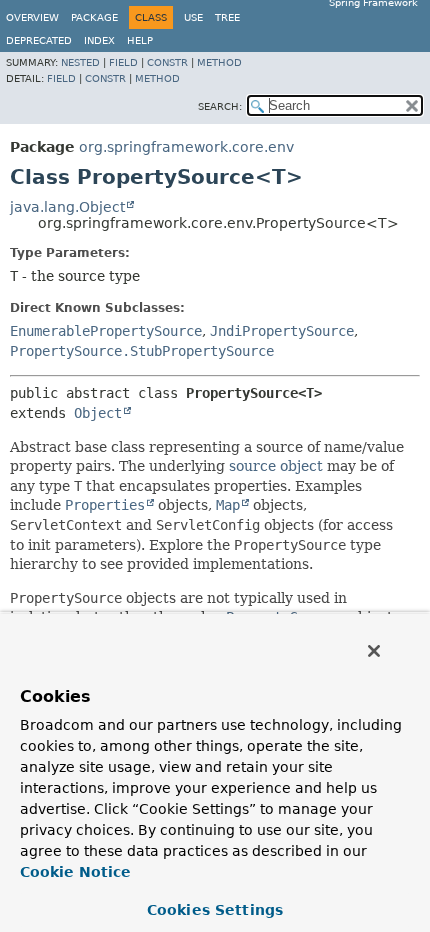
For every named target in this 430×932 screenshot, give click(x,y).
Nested (80, 62)
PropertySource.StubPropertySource (142, 351)
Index (99, 40)
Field (123, 62)
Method (219, 62)
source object (276, 466)
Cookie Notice (75, 872)
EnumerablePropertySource (106, 331)
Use (193, 17)
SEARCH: (220, 106)
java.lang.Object (67, 207)
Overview (32, 17)
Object (98, 413)
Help (140, 40)
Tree (227, 17)
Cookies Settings (215, 910)
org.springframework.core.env (186, 147)
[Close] (374, 651)
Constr (167, 62)
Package (94, 17)
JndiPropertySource (282, 331)
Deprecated (39, 40)
